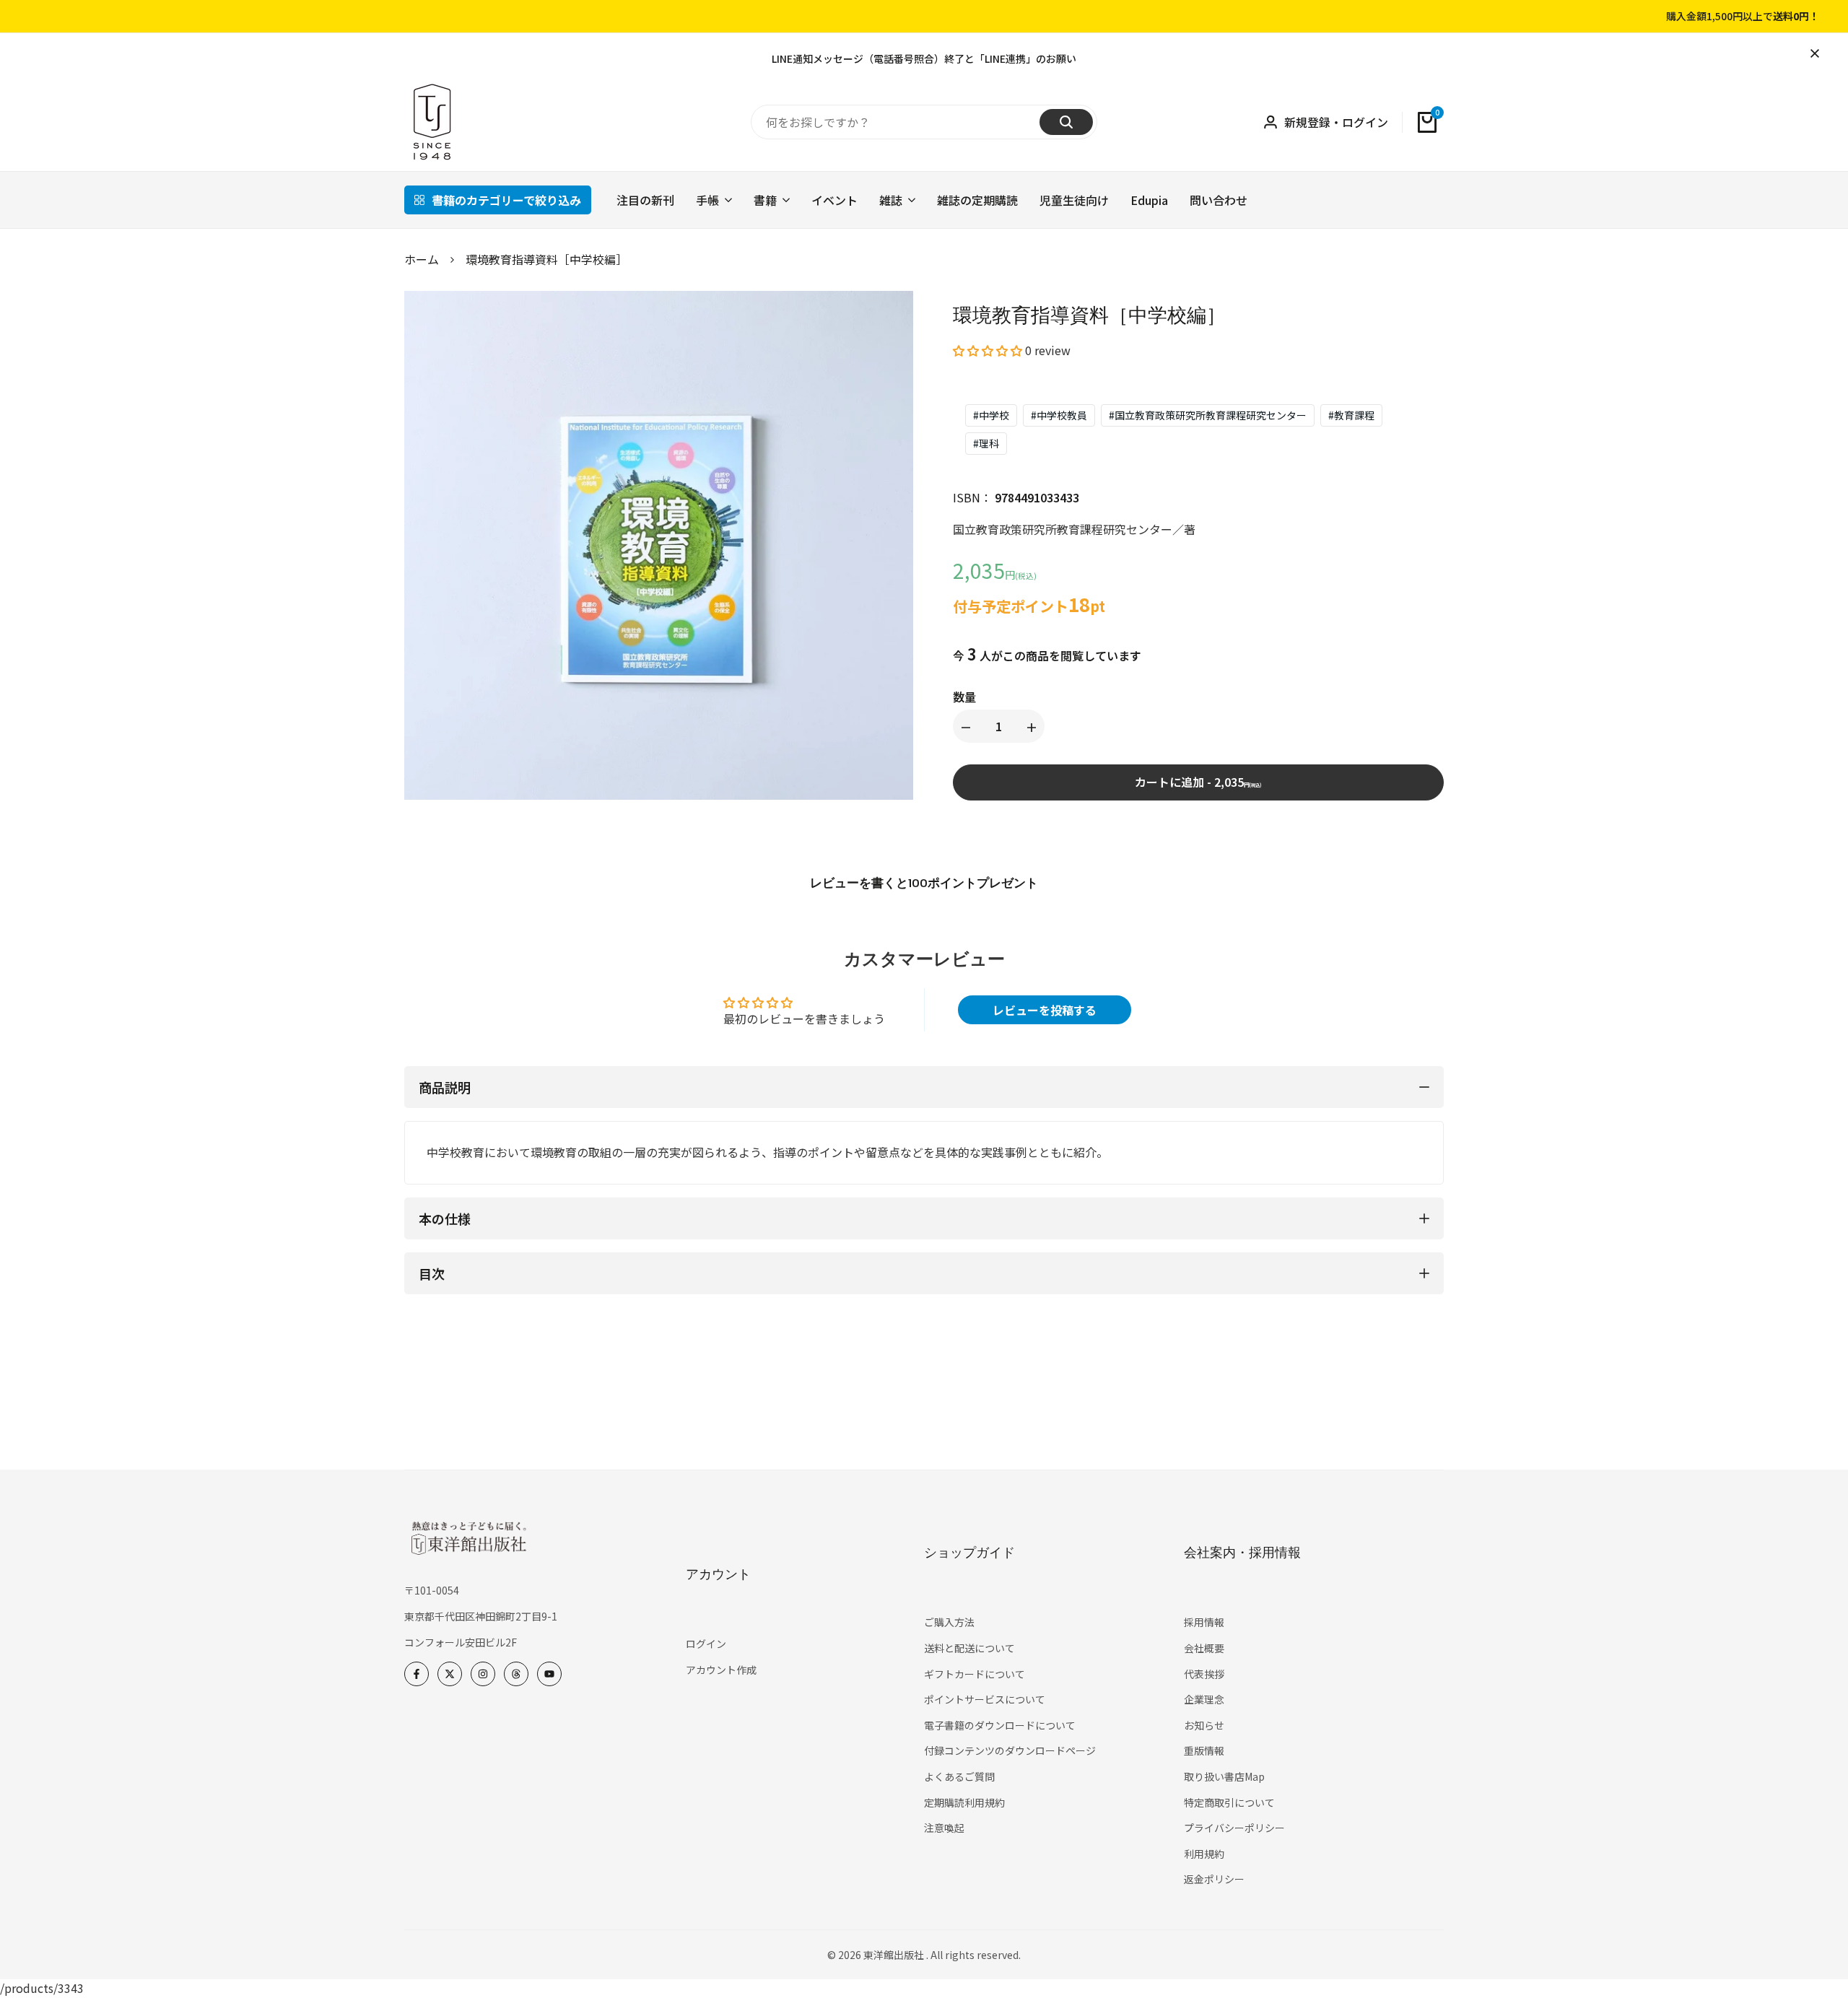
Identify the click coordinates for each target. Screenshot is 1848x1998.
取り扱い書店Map (1224, 1776)
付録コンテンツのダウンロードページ (1010, 1750)
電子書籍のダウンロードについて (1000, 1725)
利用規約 (1204, 1854)
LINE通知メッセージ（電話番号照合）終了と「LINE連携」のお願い (924, 58)
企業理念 (1204, 1699)
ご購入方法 (949, 1622)
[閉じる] (1812, 53)
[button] (988, 350)
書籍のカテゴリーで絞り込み (506, 200)
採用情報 (1204, 1622)
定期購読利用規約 (964, 1802)
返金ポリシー (1214, 1879)
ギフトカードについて (975, 1674)
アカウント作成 (721, 1670)
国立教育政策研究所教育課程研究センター (1208, 415)
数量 (964, 697)
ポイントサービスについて (985, 1699)
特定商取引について (1229, 1802)
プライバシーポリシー (1234, 1828)
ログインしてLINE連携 (1683, 17)
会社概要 (1204, 1648)
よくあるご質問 (959, 1776)
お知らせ (1204, 1725)
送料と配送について (969, 1648)
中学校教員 (1059, 415)
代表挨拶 (1204, 1674)
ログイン (706, 1644)
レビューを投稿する (1045, 1010)
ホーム (422, 259)
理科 (986, 443)
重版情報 (1204, 1750)
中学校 (991, 415)
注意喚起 (944, 1828)
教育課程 (1351, 415)
